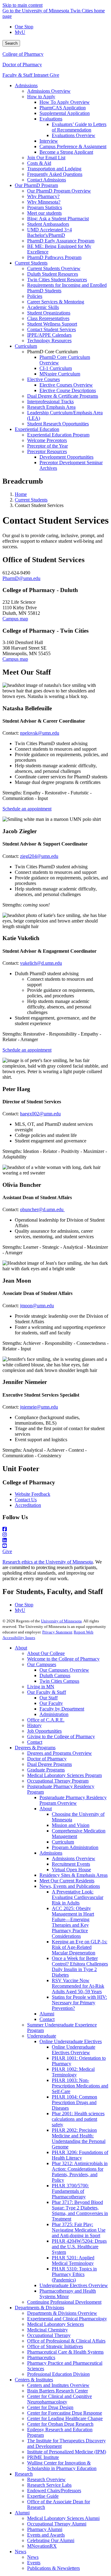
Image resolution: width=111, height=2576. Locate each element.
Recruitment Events (71, 1864)
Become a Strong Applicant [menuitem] (66, 152)
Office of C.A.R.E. (46, 1720)
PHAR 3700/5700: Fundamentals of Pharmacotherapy (70, 2191)
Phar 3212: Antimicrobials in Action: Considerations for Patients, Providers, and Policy (80, 2172)
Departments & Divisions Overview (62, 2313)
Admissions (51, 1853)
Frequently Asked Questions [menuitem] (55, 174)
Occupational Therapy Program (58, 1781)
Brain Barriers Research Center (58, 2391)
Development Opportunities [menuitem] (66, 457)
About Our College (46, 1653)
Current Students (31, 500)
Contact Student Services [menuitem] (51, 329)
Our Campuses (42, 1664)
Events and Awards (46, 2535)
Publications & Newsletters (53, 2568)
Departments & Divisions (39, 2308)
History (34, 1725)
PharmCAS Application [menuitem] (63, 108)
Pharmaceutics (41, 2357)
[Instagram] (55, 1535)
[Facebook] (55, 1529)
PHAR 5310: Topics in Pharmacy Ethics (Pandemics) (74, 2274)
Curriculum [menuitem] (26, 346)
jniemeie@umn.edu (39, 1407)
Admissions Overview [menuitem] (49, 91)
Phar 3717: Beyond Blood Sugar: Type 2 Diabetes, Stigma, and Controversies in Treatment (80, 2211)
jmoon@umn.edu (37, 1306)
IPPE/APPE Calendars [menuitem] (49, 335)
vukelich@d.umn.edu (41, 963)
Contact (35, 1742)
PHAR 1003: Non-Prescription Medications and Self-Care (80, 2086)
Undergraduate (42, 2036)
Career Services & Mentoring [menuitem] (56, 302)
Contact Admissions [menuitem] (47, 180)
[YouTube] (55, 1546)
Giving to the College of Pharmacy (61, 1736)
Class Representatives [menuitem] (48, 318)
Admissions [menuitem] (26, 85)
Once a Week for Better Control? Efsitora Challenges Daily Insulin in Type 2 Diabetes (80, 1967)
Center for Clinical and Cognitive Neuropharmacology (60, 2399)
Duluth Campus (55, 1675)
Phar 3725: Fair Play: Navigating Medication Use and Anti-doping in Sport (79, 2230)
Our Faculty (51, 1703)
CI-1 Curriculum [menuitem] (56, 368)
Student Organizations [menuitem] (49, 313)
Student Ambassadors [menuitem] (48, 224)
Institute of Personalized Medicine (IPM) (67, 2452)
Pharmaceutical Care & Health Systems (65, 2352)
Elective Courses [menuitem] (43, 379)
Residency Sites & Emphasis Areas (74, 1875)
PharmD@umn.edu (21, 578)
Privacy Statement (57, 1632)
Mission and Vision (71, 1825)
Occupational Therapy (49, 2335)
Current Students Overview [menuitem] (54, 268)
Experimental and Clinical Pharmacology (67, 2319)
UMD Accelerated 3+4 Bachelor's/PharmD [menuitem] (49, 232)
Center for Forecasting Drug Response (65, 2413)
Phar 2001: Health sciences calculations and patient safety (78, 2119)
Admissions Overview (74, 1858)
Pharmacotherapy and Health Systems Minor (68, 2294)
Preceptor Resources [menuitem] (47, 451)
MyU (20, 32)
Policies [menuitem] (35, 296)
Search (11, 43)
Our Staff (49, 1698)
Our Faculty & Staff (47, 1692)
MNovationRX (42, 2546)
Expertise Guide (43, 2496)
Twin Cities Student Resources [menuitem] (57, 280)
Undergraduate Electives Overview (74, 2285)
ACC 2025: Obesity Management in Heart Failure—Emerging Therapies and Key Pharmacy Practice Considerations (73, 1922)
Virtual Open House (71, 1870)
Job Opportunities (44, 1731)
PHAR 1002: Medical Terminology (73, 2072)
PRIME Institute (43, 2457)
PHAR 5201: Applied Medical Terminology (73, 2260)
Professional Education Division (58, 2374)
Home (21, 494)
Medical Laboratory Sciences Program (64, 1775)
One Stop (24, 27)
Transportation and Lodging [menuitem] (54, 169)
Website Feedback (33, 1494)
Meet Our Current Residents (67, 1881)
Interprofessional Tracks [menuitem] (50, 402)
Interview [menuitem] (49, 141)
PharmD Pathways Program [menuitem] (54, 257)
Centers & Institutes (34, 2380)
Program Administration (75, 1847)
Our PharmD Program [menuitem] (36, 185)
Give (54, 75)
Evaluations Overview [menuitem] (74, 135)
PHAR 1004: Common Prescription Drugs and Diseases (74, 2102)
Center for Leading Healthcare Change (65, 2418)
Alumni (47, 2014)
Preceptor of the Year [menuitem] (47, 446)
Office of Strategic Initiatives (55, 2346)
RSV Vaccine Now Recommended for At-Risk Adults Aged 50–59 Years (78, 1986)
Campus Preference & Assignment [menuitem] (73, 146)
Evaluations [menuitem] (51, 119)
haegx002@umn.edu (40, 1114)
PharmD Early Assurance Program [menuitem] (61, 241)
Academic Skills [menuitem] (43, 307)
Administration (54, 1714)
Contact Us (26, 1500)
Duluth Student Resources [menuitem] (53, 274)
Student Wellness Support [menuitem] (52, 324)
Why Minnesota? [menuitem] (44, 202)
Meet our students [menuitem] (44, 213)
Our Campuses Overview (64, 1670)
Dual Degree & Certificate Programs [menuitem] (63, 396)
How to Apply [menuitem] (41, 97)
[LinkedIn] (55, 1540)
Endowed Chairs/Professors (54, 2491)
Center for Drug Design (50, 2407)
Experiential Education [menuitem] (37, 429)
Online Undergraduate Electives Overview (74, 2050)
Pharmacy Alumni (45, 2529)
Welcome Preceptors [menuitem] (47, 440)
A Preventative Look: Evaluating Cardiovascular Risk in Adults (78, 1897)
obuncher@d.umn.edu (42, 1209)
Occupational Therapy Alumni (57, 2524)
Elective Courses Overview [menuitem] (66, 385)
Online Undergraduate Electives (71, 2041)
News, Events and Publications (70, 1886)
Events (34, 2563)
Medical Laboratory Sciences (55, 2324)
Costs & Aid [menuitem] (39, 163)
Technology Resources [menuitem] (49, 341)
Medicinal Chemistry (47, 2330)
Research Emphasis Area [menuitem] (51, 407)
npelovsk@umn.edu (40, 733)
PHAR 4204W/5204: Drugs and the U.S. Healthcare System (79, 2247)
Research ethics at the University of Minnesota (48, 1562)
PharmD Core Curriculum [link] (52, 352)
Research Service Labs (49, 2485)
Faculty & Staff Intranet (26, 75)
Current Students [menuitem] (31, 263)
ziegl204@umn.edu (39, 856)
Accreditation (28, 1505)
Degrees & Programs (35, 1748)
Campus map (15, 619)
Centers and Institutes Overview (58, 2385)
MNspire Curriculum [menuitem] (60, 374)
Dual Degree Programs (49, 1764)
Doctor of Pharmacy (22, 65)
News (21, 2552)
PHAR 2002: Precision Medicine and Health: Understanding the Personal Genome (79, 2138)
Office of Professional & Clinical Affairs (66, 2341)
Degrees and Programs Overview (60, 1753)
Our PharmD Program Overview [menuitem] (59, 191)
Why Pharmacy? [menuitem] (43, 196)
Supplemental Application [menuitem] (65, 113)
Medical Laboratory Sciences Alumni (63, 2518)
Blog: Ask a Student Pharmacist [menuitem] (58, 219)
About (21, 1648)
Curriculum (63, 1842)
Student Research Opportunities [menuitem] (58, 424)
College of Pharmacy (23, 54)
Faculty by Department (62, 1709)
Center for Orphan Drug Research (60, 2424)
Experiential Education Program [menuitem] (58, 435)
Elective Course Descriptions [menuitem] (68, 390)
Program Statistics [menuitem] (45, 207)
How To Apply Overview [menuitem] (65, 102)
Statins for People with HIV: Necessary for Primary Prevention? (79, 2003)
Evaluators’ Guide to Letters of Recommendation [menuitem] (79, 127)
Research (24, 2474)
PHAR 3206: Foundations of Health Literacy (80, 2155)
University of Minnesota (61, 1621)
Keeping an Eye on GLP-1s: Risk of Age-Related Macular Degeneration (80, 1947)
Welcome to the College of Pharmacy (63, 1659)
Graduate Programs (46, 1770)
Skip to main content (23, 5)
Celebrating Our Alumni (51, 2540)
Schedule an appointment (27, 809)
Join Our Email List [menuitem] (46, 158)
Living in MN (41, 1687)
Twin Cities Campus (59, 1681)
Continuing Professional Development (64, 2302)
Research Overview (46, 2479)
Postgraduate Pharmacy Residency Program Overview (73, 1800)
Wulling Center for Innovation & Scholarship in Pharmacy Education (62, 2466)
